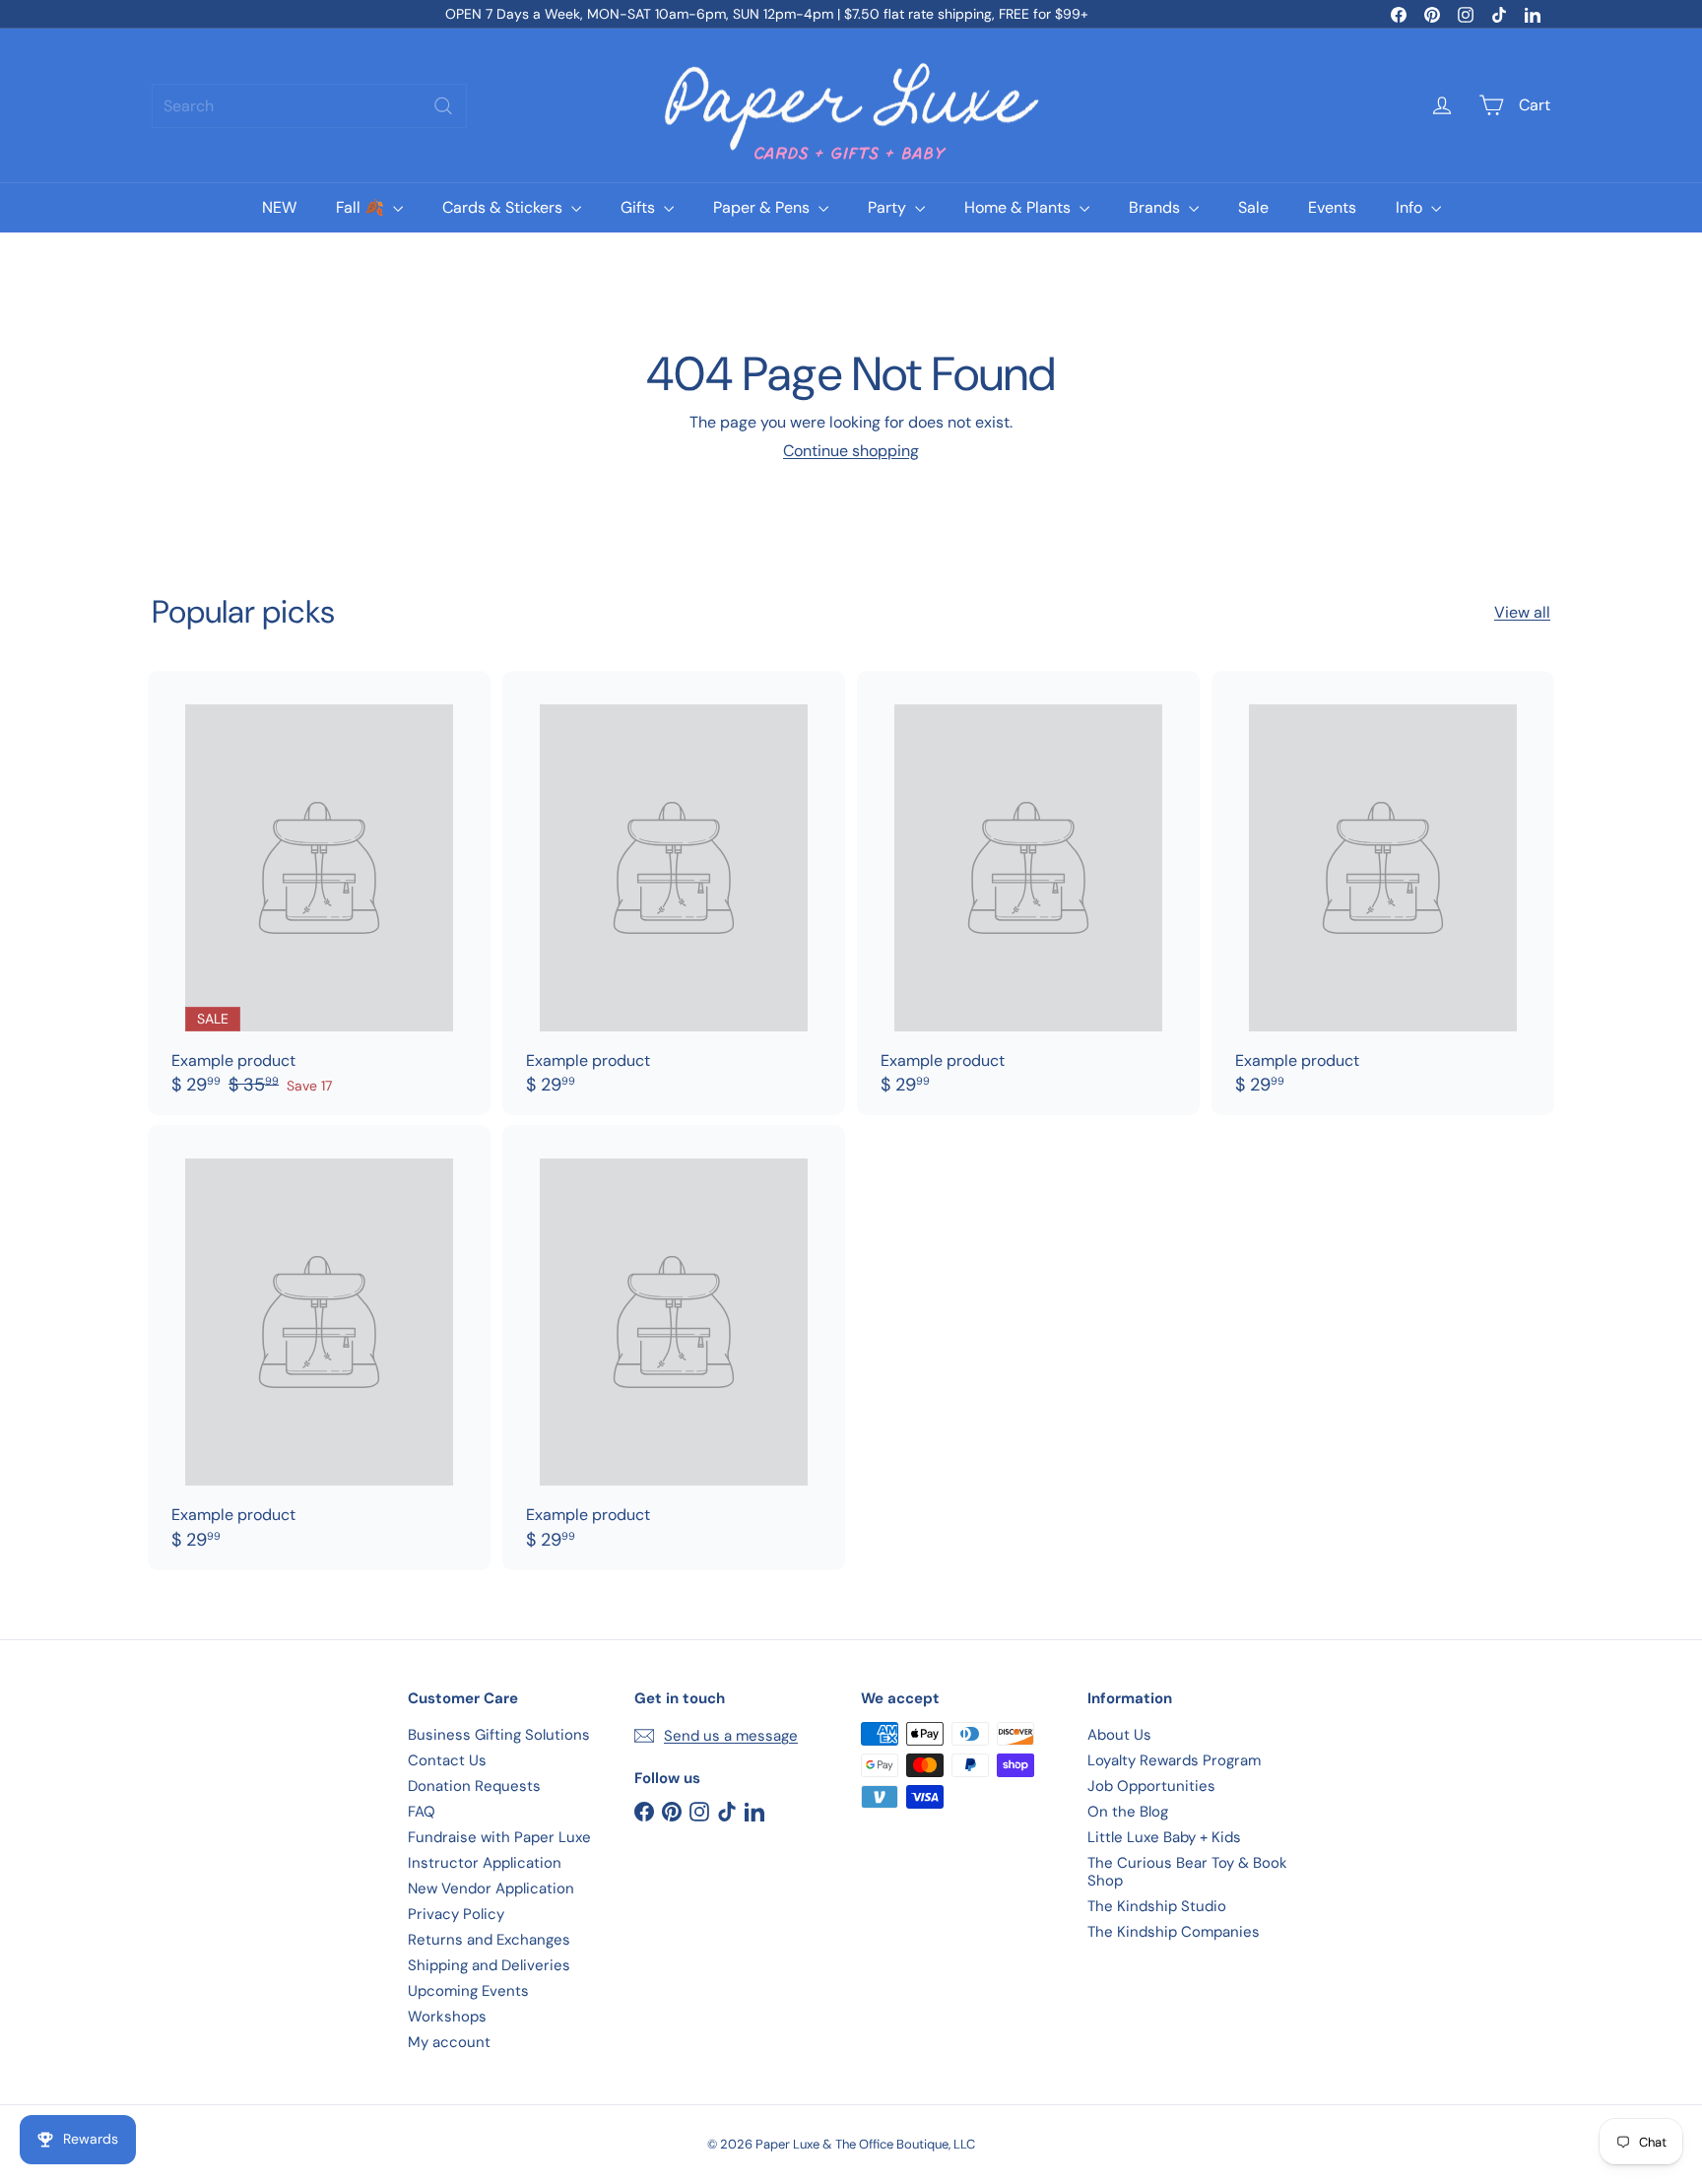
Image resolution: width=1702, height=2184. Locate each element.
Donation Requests (474, 1786)
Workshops (447, 2017)
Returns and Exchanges (489, 1940)
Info (1411, 207)
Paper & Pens (763, 207)
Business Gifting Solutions (499, 1735)
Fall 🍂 (362, 207)
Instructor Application (485, 1863)
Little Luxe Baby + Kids (1164, 1837)
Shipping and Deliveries (489, 1965)
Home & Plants (1019, 207)
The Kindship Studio (1157, 1906)
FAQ (422, 1812)
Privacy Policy (456, 1914)
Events (1332, 207)
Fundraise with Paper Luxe (499, 1837)
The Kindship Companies (1174, 1932)
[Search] (443, 106)
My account (449, 2042)
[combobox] (309, 106)
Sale (1253, 207)
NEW (279, 207)
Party (889, 207)
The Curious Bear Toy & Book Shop (1187, 1872)
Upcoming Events (468, 1991)
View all (1522, 612)
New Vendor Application (491, 1888)
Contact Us (447, 1760)
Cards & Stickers (504, 207)
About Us (1119, 1735)
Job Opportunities (1151, 1786)
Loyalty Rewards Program (1174, 1760)
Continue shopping (851, 451)
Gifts (640, 207)
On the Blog (1128, 1812)
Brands (1156, 207)
